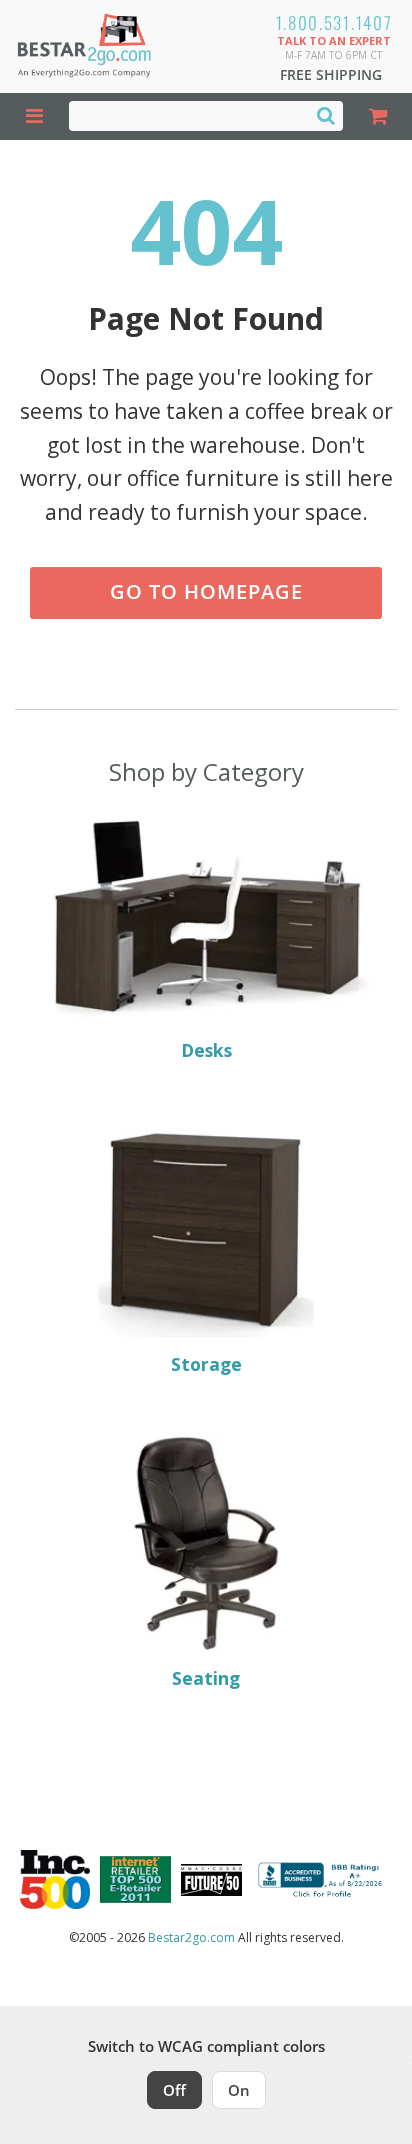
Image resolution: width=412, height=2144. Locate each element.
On (239, 2090)
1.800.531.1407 (334, 22)
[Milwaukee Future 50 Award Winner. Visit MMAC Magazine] (211, 1880)
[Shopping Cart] (377, 116)
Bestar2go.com (191, 1937)
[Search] (326, 115)
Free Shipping (331, 74)
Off (174, 2090)
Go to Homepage (206, 591)
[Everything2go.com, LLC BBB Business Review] (322, 1880)
